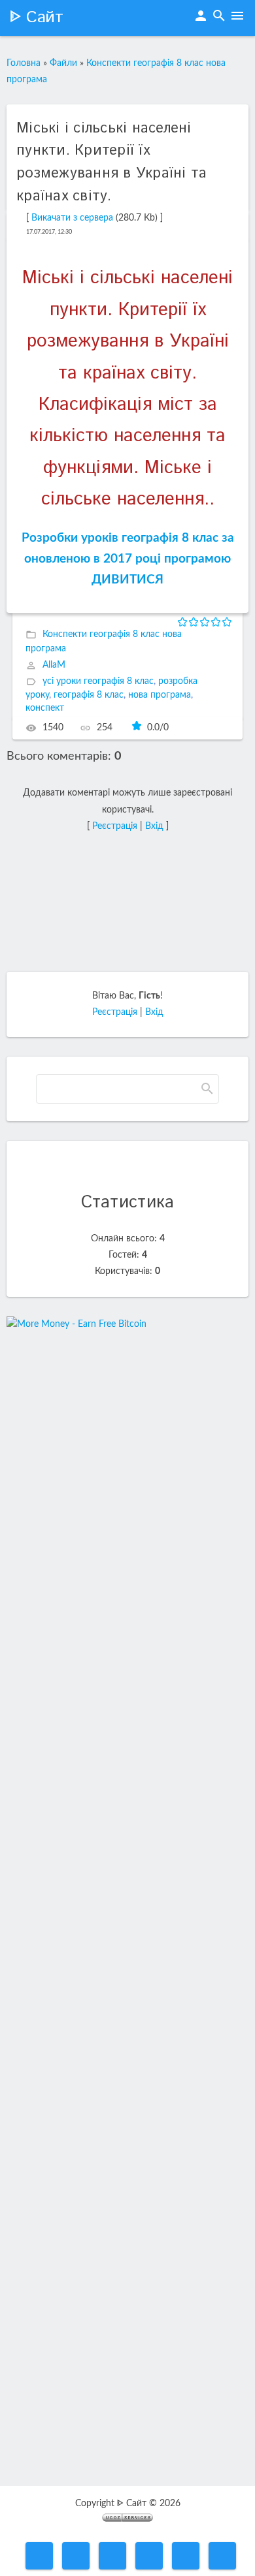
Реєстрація (115, 826)
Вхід (154, 826)
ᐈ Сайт (36, 18)
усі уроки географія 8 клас (98, 681)
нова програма (160, 695)
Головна (24, 63)
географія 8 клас (89, 695)
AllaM (54, 665)
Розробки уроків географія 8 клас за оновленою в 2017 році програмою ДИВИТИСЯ (128, 559)
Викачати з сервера (72, 218)
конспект (45, 708)
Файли (63, 63)
